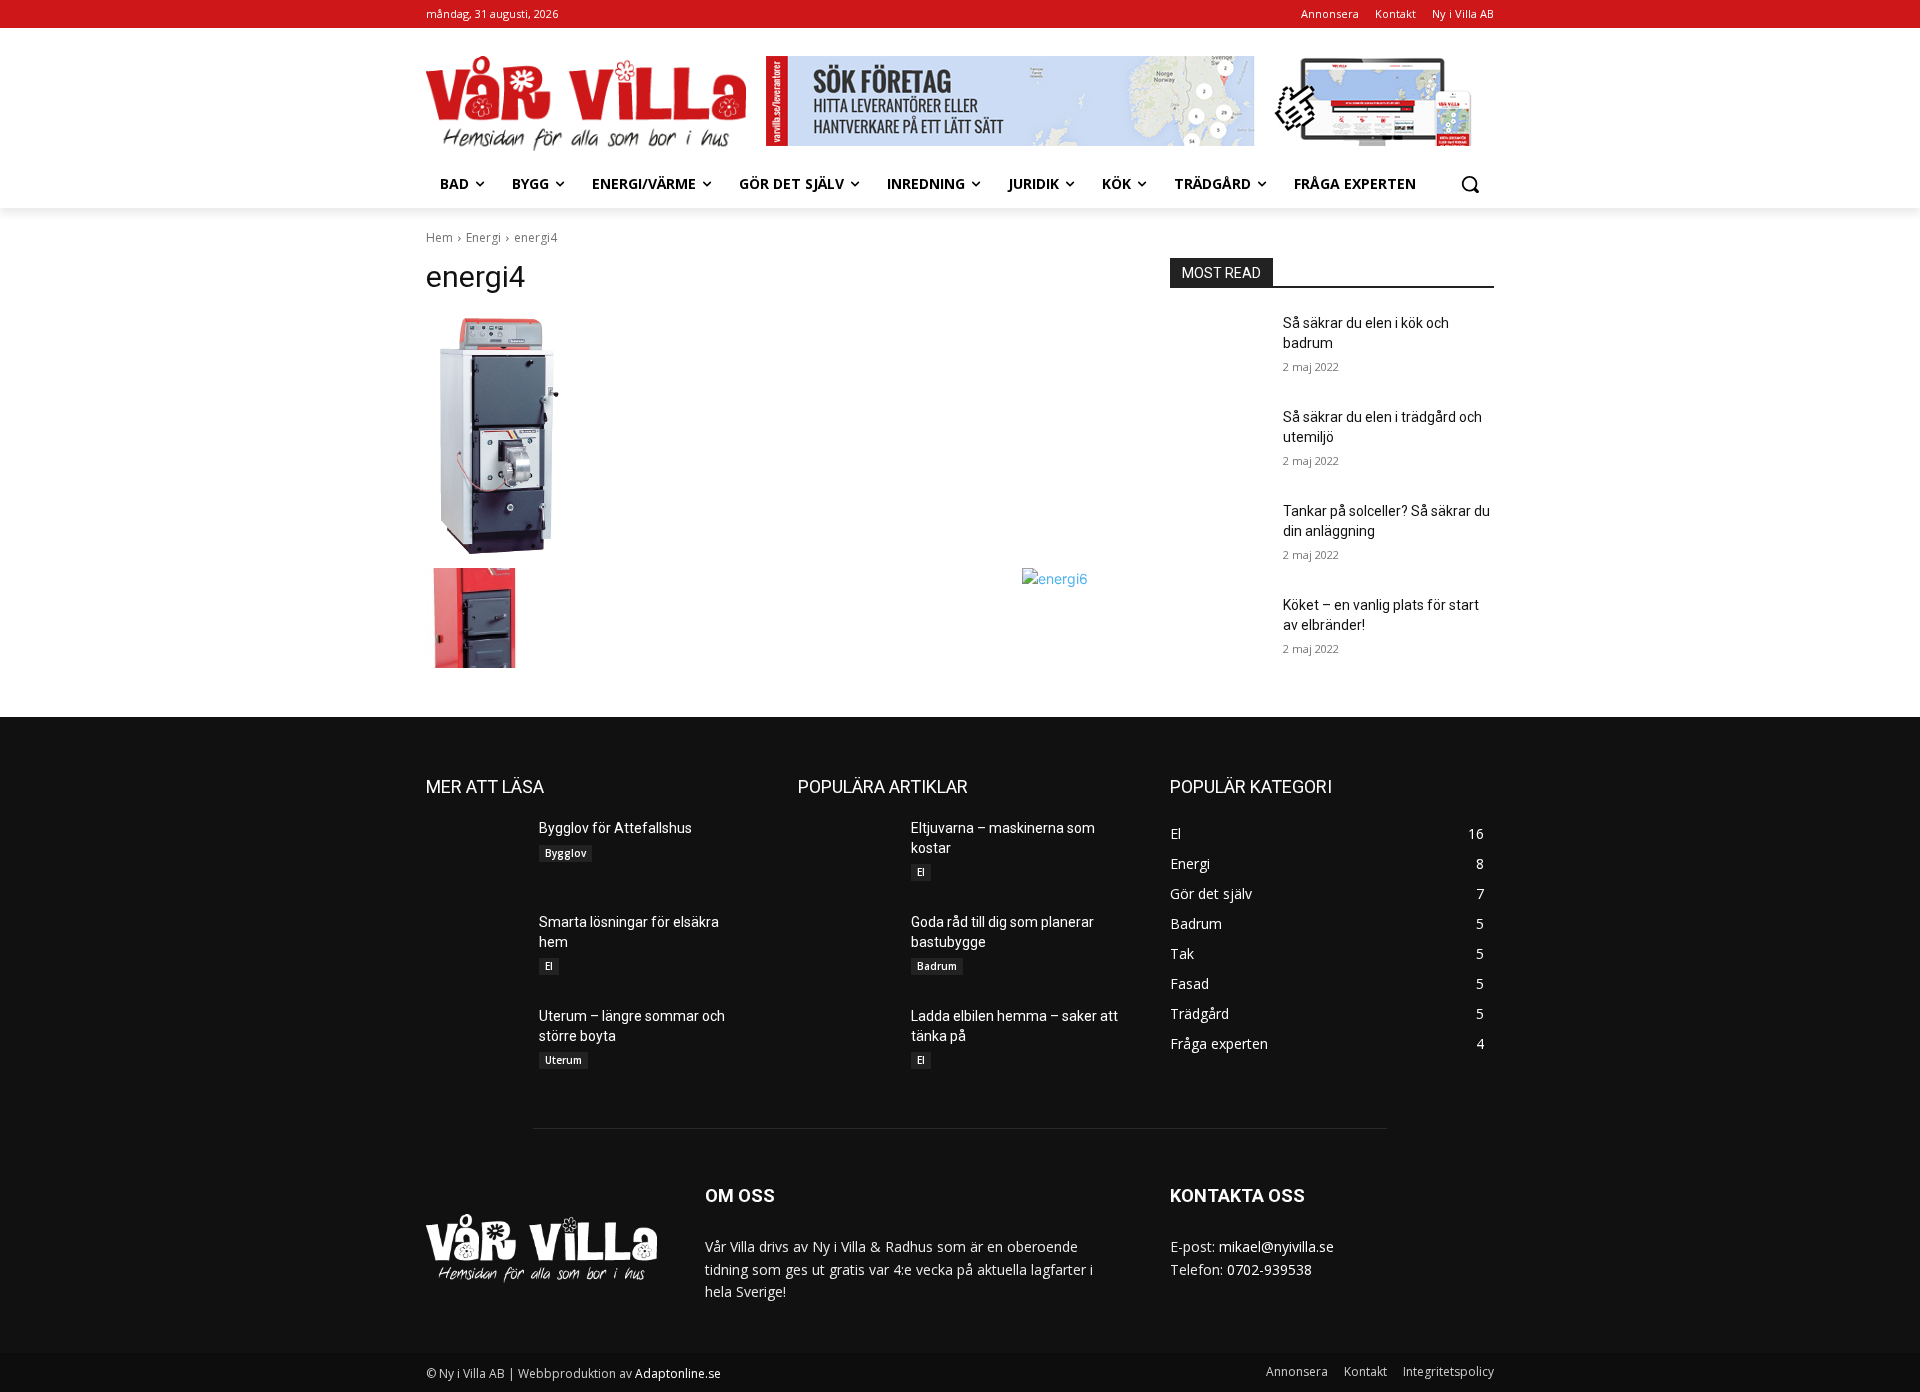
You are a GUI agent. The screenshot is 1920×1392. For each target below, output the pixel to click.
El (549, 966)
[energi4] (774, 436)
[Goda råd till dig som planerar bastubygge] (846, 947)
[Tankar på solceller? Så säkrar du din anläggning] (1218, 536)
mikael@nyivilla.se (1276, 1246)
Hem (439, 237)
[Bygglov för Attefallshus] (474, 853)
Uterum (563, 1060)
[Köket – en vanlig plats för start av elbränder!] (1218, 630)
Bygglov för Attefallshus (615, 828)
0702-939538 (1269, 1269)
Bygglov (565, 853)
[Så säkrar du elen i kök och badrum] (1218, 348)
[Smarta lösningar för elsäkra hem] (474, 947)
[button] (1470, 184)
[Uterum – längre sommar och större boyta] (474, 1041)
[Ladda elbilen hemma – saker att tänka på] (846, 1041)
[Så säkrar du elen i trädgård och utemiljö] (1218, 442)
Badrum (937, 966)
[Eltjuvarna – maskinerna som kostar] (846, 853)
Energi (483, 237)
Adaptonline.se (678, 1373)
